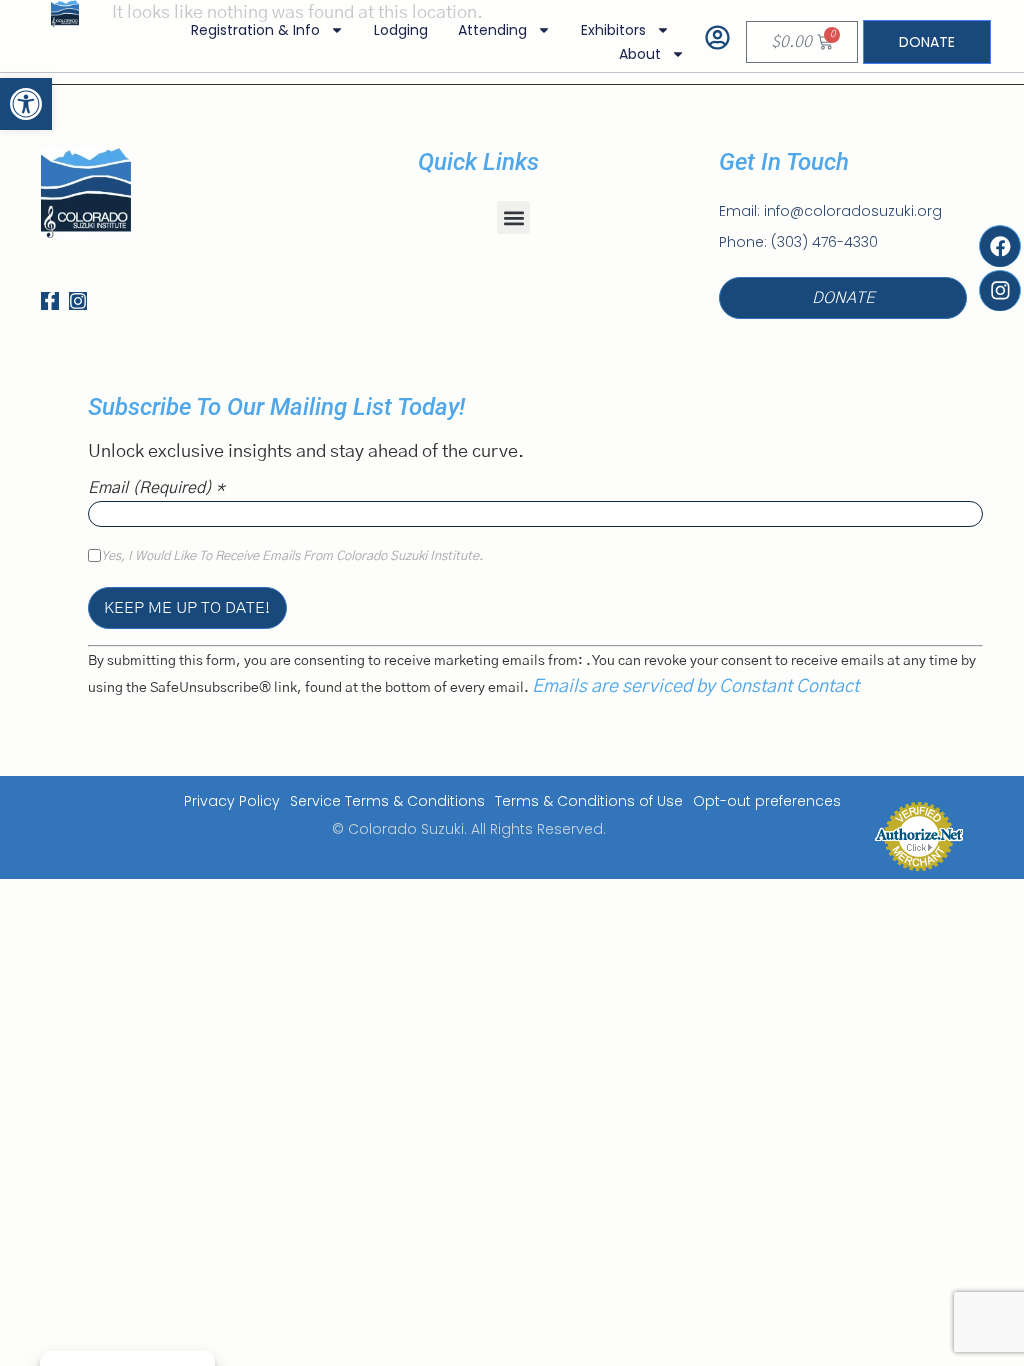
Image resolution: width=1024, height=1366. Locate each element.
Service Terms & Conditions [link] (387, 801)
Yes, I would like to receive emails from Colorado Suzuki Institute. (292, 557)
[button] (513, 217)
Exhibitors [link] (613, 30)
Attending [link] (492, 30)
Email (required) (156, 488)
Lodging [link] (401, 30)
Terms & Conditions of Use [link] (589, 801)
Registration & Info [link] (255, 30)
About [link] (640, 54)
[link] (26, 104)
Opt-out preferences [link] (767, 801)
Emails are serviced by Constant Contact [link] (695, 687)
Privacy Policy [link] (232, 801)
